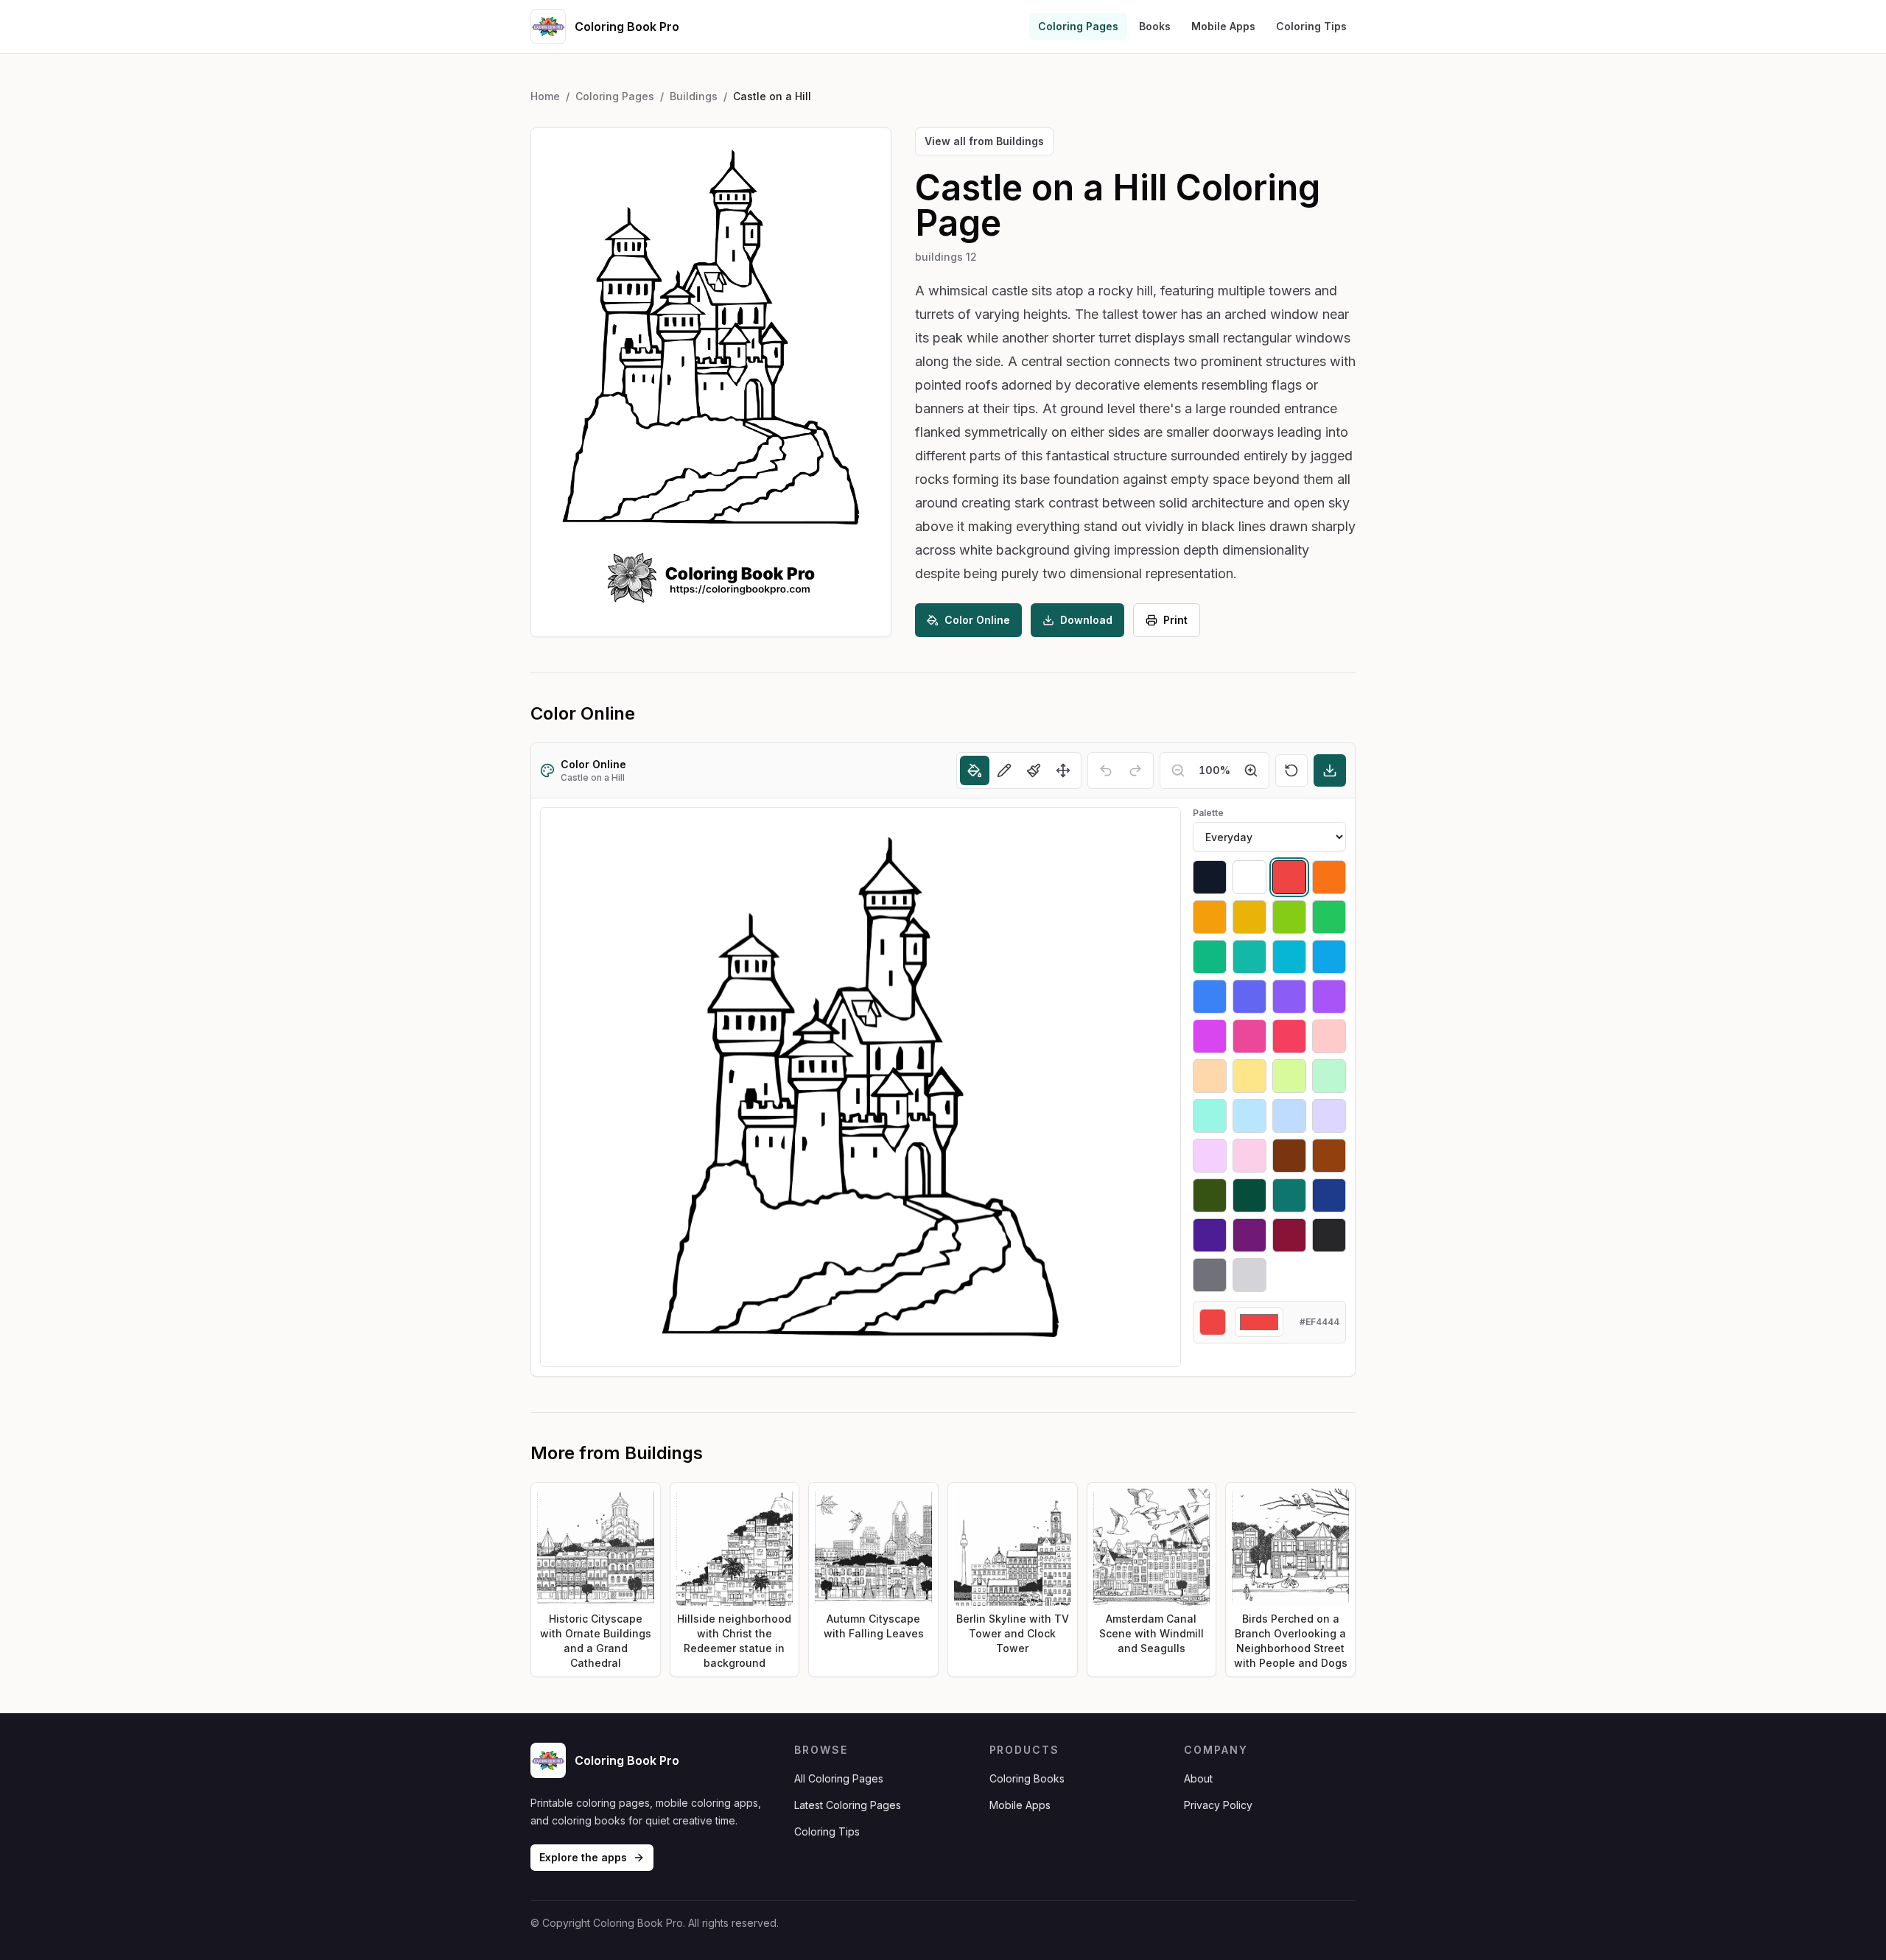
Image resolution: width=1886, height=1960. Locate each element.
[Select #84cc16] (1289, 917)
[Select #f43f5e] (1289, 1036)
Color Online (977, 620)
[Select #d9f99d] (1289, 1076)
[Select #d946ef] (1210, 1036)
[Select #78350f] (1289, 1156)
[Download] (1330, 770)
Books (1155, 26)
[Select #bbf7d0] (1329, 1076)
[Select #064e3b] (1249, 1195)
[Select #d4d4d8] (1249, 1275)
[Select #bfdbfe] (1289, 1116)
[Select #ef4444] (1289, 877)
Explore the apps (583, 1857)
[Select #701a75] (1249, 1235)
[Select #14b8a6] (1249, 957)
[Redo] (1135, 770)
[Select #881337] (1289, 1235)
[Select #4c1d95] (1210, 1235)
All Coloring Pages (839, 1778)
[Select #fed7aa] (1210, 1076)
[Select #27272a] (1329, 1235)
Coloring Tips (1311, 26)
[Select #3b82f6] (1210, 997)
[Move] (1063, 770)
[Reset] (1291, 770)
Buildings (694, 96)
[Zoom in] (1251, 770)
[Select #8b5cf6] (1289, 997)
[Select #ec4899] (1249, 1036)
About (1198, 1778)
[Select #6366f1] (1249, 997)
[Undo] (1106, 770)
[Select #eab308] (1249, 917)
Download (1086, 620)
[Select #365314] (1210, 1195)
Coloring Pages (1078, 26)
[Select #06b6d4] (1289, 957)
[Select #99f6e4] (1210, 1116)
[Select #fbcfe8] (1249, 1156)
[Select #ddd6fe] (1329, 1116)
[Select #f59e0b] (1210, 917)
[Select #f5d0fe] (1210, 1156)
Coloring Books (1027, 1778)
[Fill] (975, 770)
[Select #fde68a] (1249, 1076)
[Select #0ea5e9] (1329, 957)
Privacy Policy (1218, 1805)
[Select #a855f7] (1329, 997)
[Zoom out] (1178, 770)
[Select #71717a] (1210, 1275)
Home (545, 96)
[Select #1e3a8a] (1329, 1195)
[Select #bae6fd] (1249, 1116)
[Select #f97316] (1329, 877)
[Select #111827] (1210, 877)
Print (1175, 620)
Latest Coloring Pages (848, 1805)
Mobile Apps (1223, 26)
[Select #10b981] (1210, 957)
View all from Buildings (984, 141)
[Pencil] (1004, 770)
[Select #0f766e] (1289, 1195)
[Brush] (1034, 770)
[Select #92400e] (1329, 1156)
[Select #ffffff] (1249, 877)
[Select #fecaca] (1329, 1036)
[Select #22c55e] (1329, 917)
